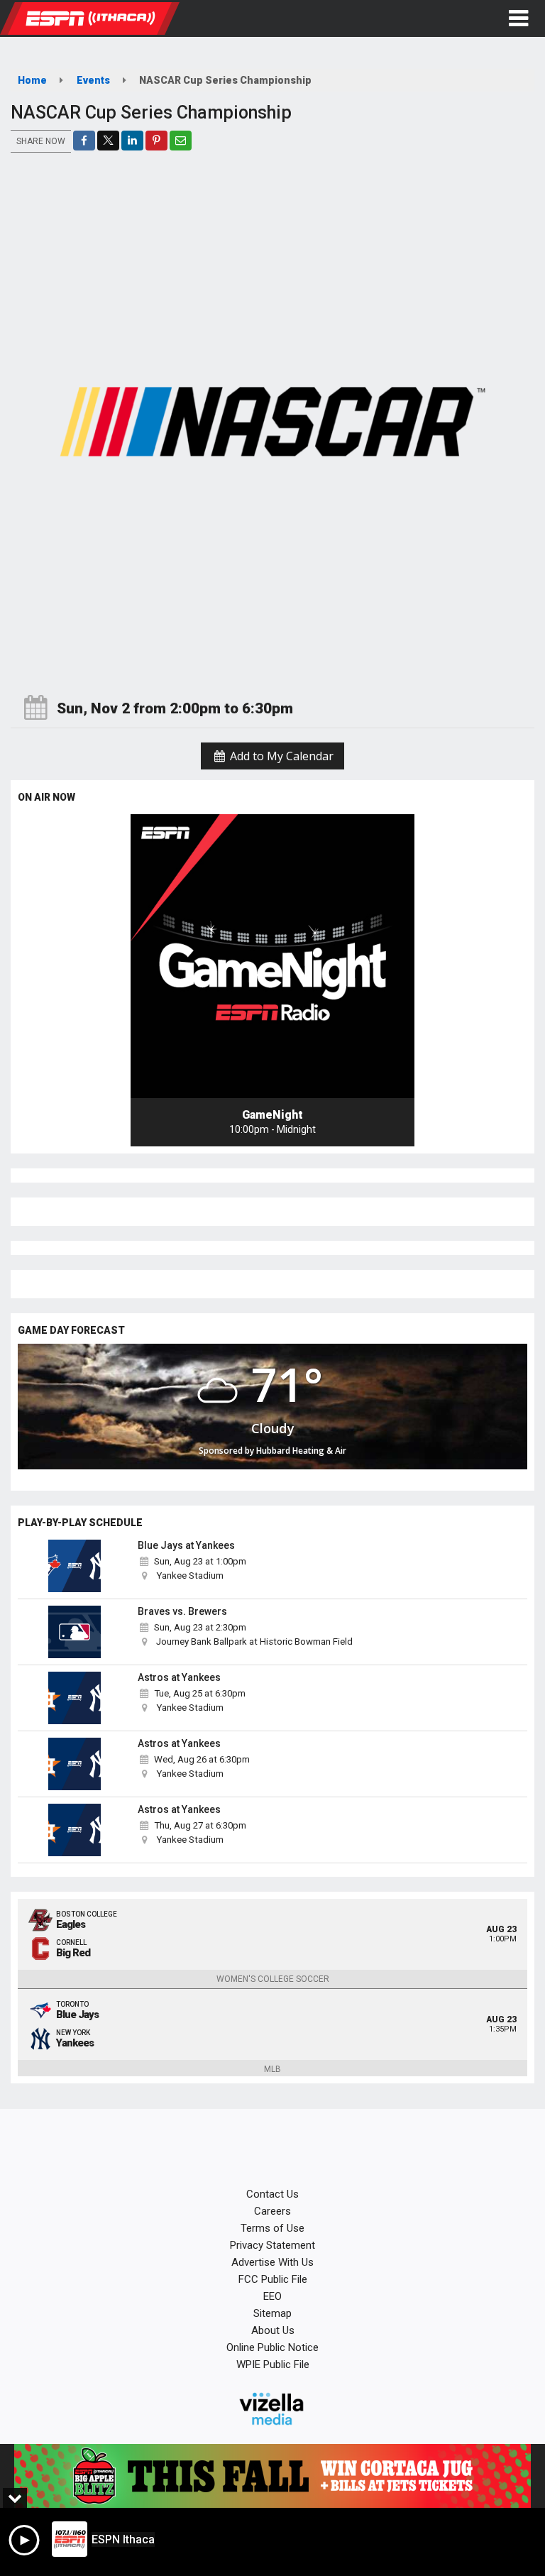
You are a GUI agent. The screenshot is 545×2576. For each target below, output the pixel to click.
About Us (273, 2330)
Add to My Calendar (280, 756)
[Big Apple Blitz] (272, 2476)
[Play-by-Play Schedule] (75, 1566)
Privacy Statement (272, 2245)
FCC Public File (273, 2279)
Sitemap (272, 2313)
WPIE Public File (273, 2364)
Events (93, 80)
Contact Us (272, 2194)
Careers (272, 2211)
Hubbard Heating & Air (301, 1451)
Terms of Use (272, 2228)
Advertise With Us (272, 2262)
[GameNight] (272, 956)
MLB (272, 2069)
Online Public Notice (272, 2347)
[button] (518, 18)
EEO (272, 2296)
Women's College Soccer (273, 1979)
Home (32, 80)
